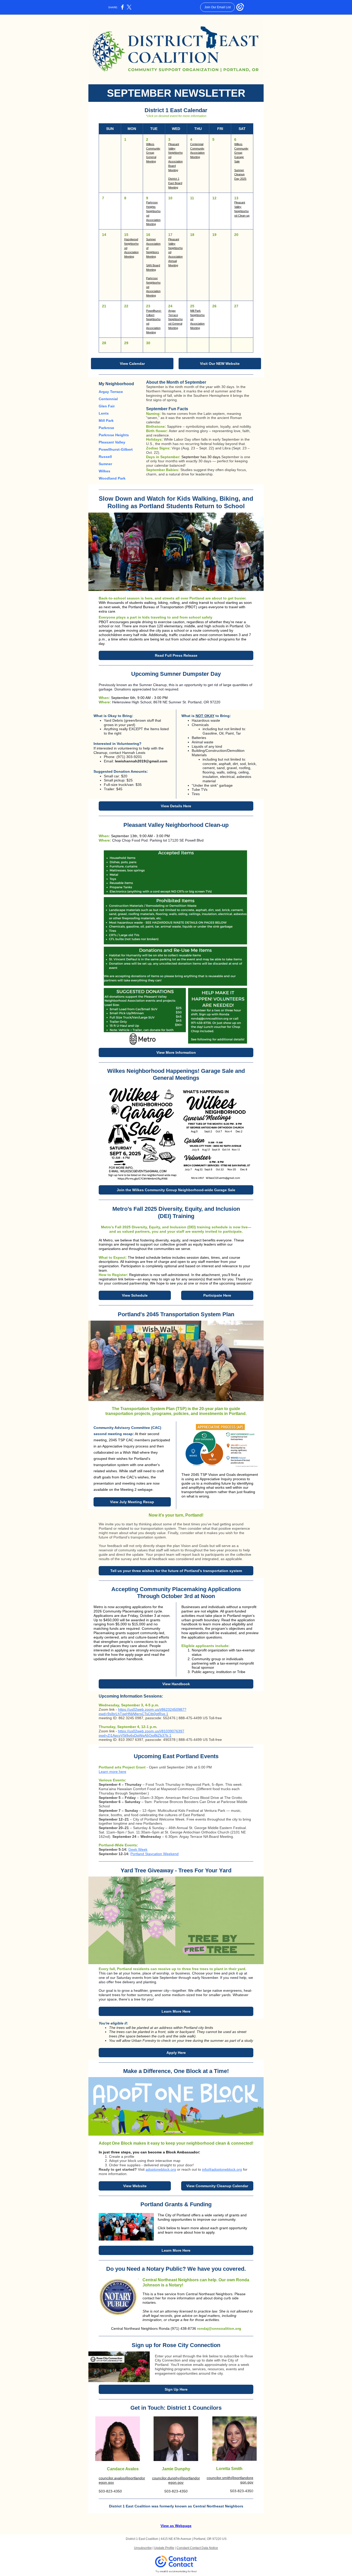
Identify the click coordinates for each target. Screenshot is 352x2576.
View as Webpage (176, 2526)
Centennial (108, 399)
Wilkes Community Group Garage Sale (241, 153)
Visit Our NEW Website (220, 364)
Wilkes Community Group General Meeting (153, 153)
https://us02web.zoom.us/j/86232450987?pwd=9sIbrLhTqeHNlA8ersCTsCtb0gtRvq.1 (143, 1712)
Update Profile (164, 2548)
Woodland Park (112, 478)
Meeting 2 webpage (136, 1489)
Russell (105, 457)
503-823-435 (241, 2491)
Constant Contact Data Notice (197, 2548)
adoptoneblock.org (161, 2169)
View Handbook (176, 1684)
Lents (104, 413)
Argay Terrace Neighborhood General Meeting (175, 319)
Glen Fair (107, 406)
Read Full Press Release (176, 655)
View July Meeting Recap (132, 1502)
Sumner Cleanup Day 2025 (240, 175)
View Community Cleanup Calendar (217, 2186)
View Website (135, 2186)
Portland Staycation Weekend (154, 1854)
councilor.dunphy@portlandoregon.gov (176, 2480)
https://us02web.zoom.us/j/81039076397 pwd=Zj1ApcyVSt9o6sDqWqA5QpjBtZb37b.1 (141, 1733)
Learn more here (112, 1772)
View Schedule (135, 1295)
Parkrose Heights (114, 435)
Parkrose (106, 428)
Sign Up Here (176, 2389)
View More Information (176, 1052)
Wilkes (104, 471)
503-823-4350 (110, 2491)
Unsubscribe (143, 2548)
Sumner (105, 464)
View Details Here (176, 806)
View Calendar (132, 364)
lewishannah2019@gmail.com (141, 761)
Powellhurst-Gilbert (116, 449)
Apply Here (176, 2053)
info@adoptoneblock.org (222, 2169)
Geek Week (138, 1849)
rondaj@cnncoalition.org (219, 2328)
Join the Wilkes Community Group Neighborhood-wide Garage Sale (176, 1190)
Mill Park (106, 421)
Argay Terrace (111, 392)
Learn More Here (176, 2011)
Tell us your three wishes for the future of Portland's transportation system (176, 1571)
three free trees (195, 1969)
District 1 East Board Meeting (175, 183)
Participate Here (217, 1295)
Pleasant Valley (112, 442)
